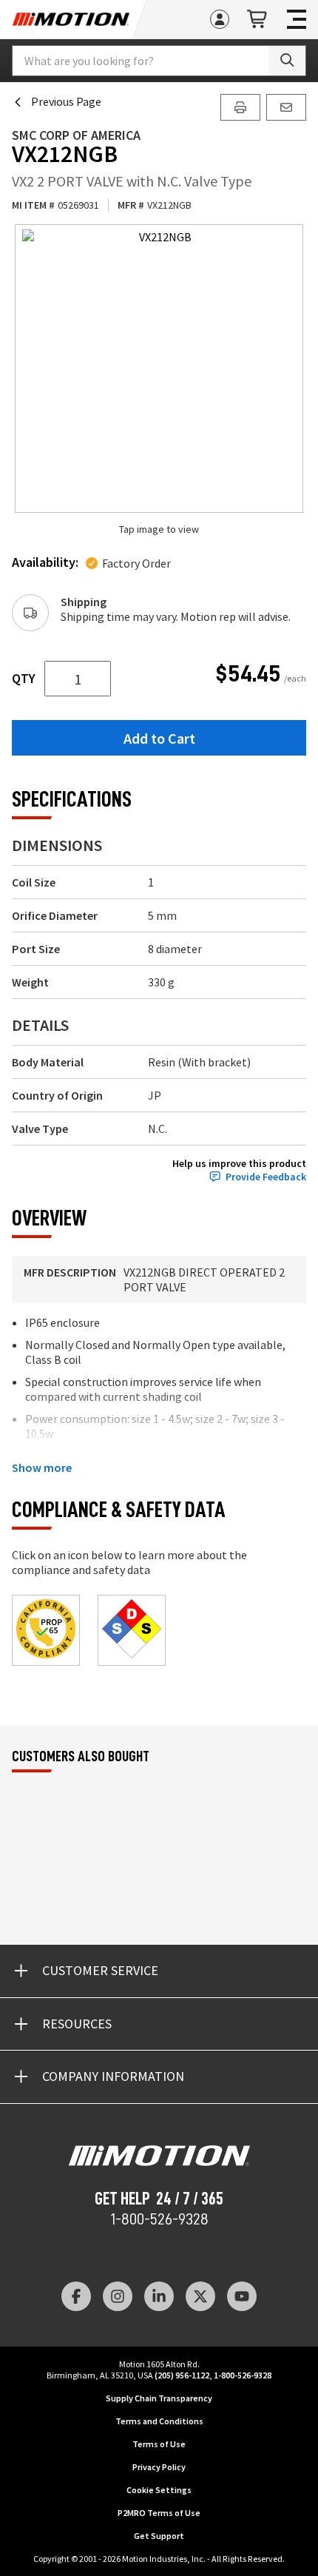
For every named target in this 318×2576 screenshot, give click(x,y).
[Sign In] (220, 19)
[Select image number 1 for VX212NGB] (159, 369)
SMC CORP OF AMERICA (76, 135)
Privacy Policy (159, 2467)
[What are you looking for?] (287, 61)
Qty (24, 679)
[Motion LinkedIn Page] (159, 2296)
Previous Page (66, 101)
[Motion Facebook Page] (76, 2296)
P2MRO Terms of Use (159, 2513)
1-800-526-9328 (159, 2219)
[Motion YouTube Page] (242, 2296)
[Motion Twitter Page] (200, 2296)
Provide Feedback (266, 1177)
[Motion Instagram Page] (118, 2296)
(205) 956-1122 (182, 2375)
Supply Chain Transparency (159, 2398)
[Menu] (297, 19)
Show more (42, 1467)
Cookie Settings (159, 2490)
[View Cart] (258, 20)
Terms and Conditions (159, 2421)
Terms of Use (159, 2444)
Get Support (159, 2536)
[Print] (240, 107)
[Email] (286, 107)
